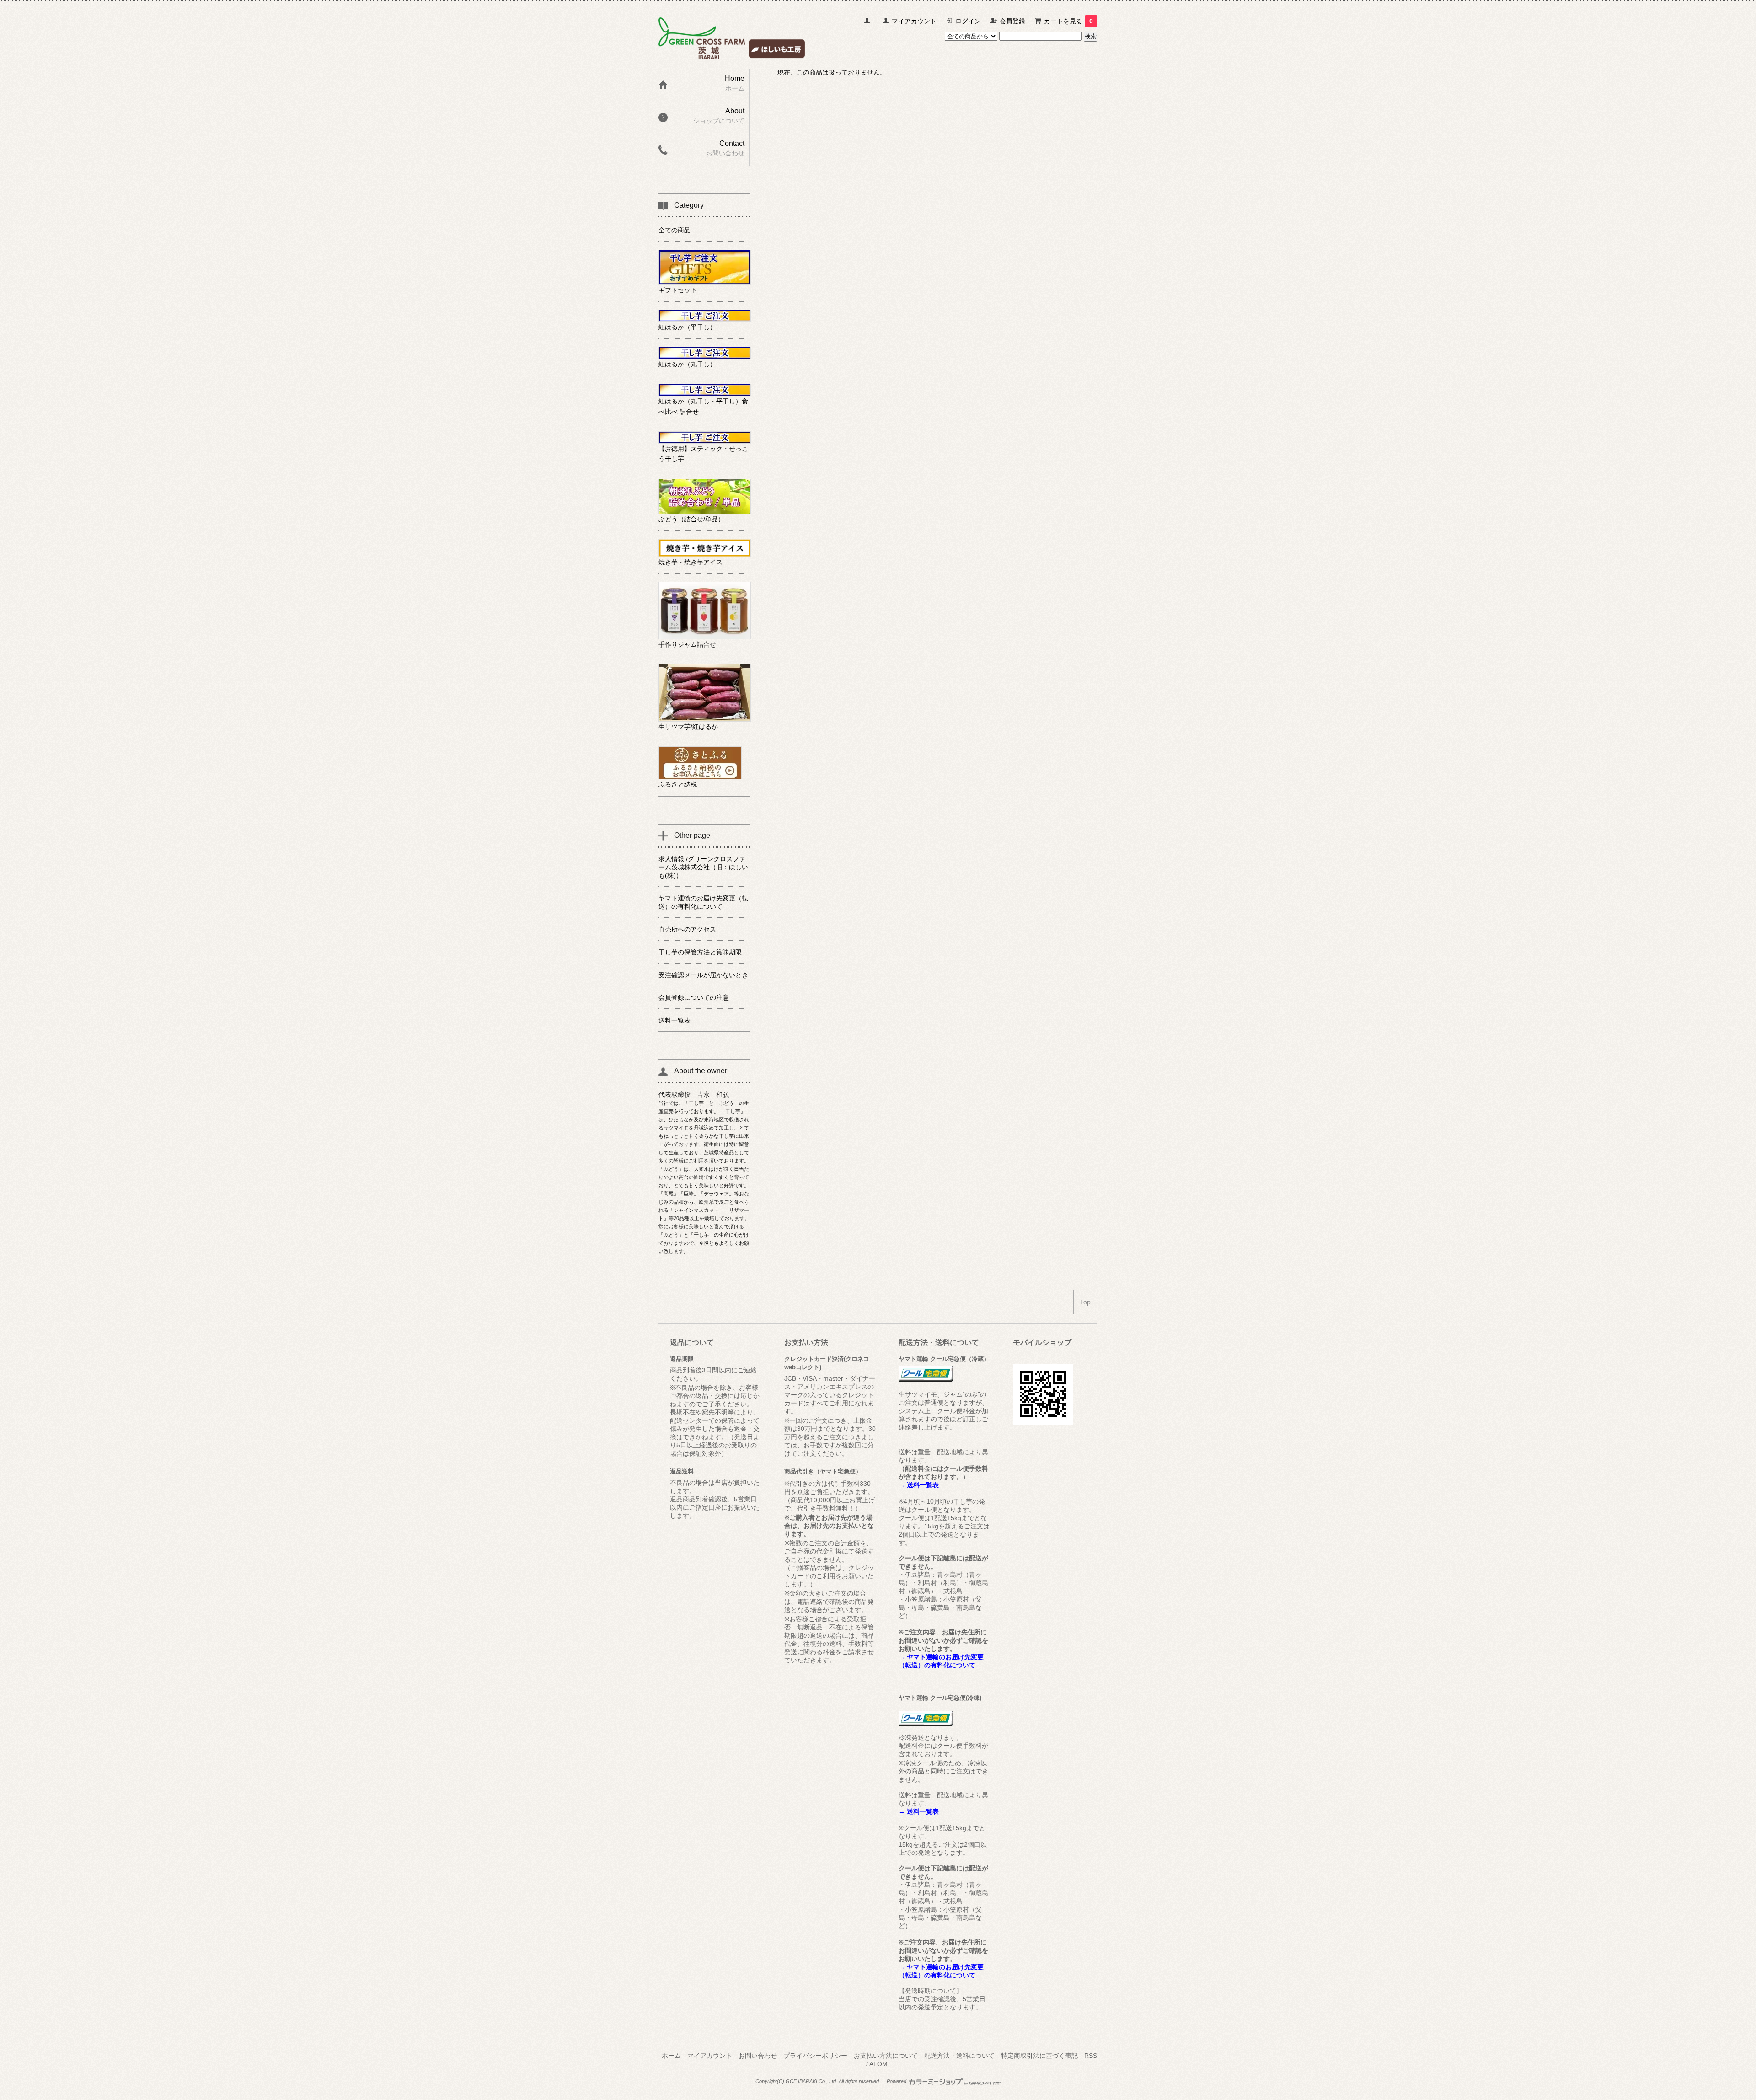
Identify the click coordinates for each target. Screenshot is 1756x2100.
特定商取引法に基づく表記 (1039, 2056)
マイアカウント (914, 21)
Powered (897, 2081)
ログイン (968, 21)
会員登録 (1012, 21)
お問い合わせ (758, 2056)
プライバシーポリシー (815, 2056)
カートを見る (1068, 21)
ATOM (878, 2064)
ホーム (671, 2056)
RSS (1091, 2056)
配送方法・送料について (959, 2056)
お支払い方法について (886, 2056)
